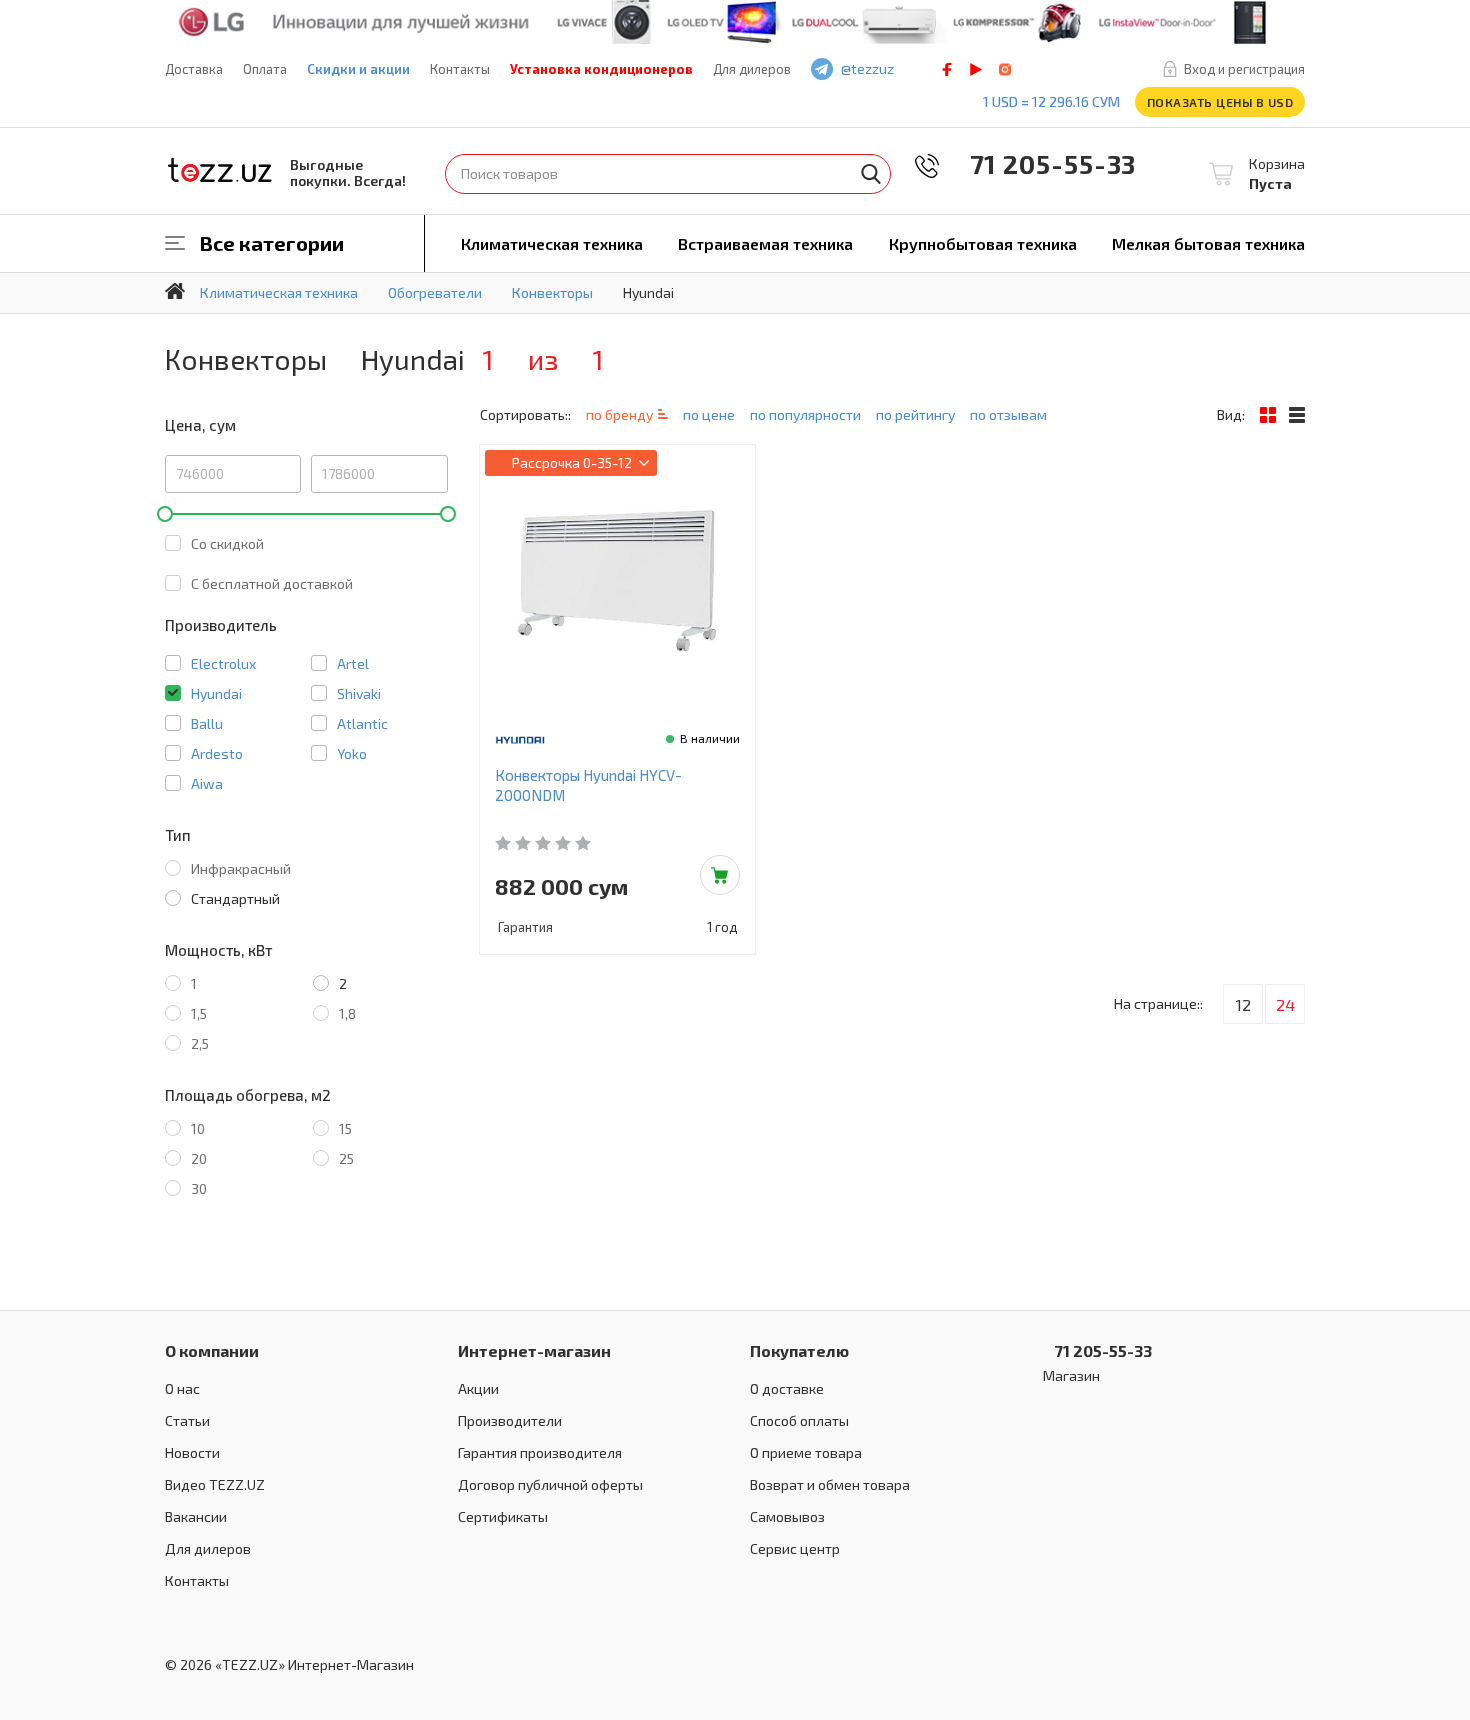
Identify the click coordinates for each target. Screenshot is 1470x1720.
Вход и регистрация (1244, 69)
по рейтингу (915, 414)
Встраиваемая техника (765, 243)
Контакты (460, 69)
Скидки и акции (358, 69)
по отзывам (1008, 414)
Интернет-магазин (534, 1350)
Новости (192, 1452)
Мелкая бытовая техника (1208, 243)
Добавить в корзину (720, 875)
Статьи (187, 1420)
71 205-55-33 (1039, 163)
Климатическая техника (552, 243)
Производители (510, 1420)
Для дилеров (752, 69)
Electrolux (223, 663)
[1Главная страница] (175, 291)
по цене (709, 414)
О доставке (787, 1388)
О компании (212, 1350)
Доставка (194, 69)
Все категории (272, 243)
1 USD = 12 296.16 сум (1051, 101)
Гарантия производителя (540, 1452)
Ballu (207, 723)
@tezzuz (867, 68)
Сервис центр (795, 1548)
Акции (478, 1388)
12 (1243, 1004)
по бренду (619, 414)
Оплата (265, 69)
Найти (871, 174)
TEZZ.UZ (220, 170)
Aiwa (207, 783)
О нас (182, 1388)
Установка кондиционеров (601, 69)
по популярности (805, 414)
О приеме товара (806, 1452)
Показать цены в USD (1220, 102)
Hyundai (216, 693)
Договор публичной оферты (550, 1484)
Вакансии (196, 1516)
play (976, 69)
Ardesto (217, 753)
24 (1285, 1004)
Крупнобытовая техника (983, 243)
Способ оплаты (799, 1420)
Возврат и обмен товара (830, 1484)
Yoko (352, 753)
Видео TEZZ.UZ (215, 1484)
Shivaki (359, 693)
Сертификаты (503, 1516)
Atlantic (362, 723)
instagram (1005, 69)
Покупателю (799, 1350)
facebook (947, 69)
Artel (353, 663)
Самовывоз (787, 1516)
